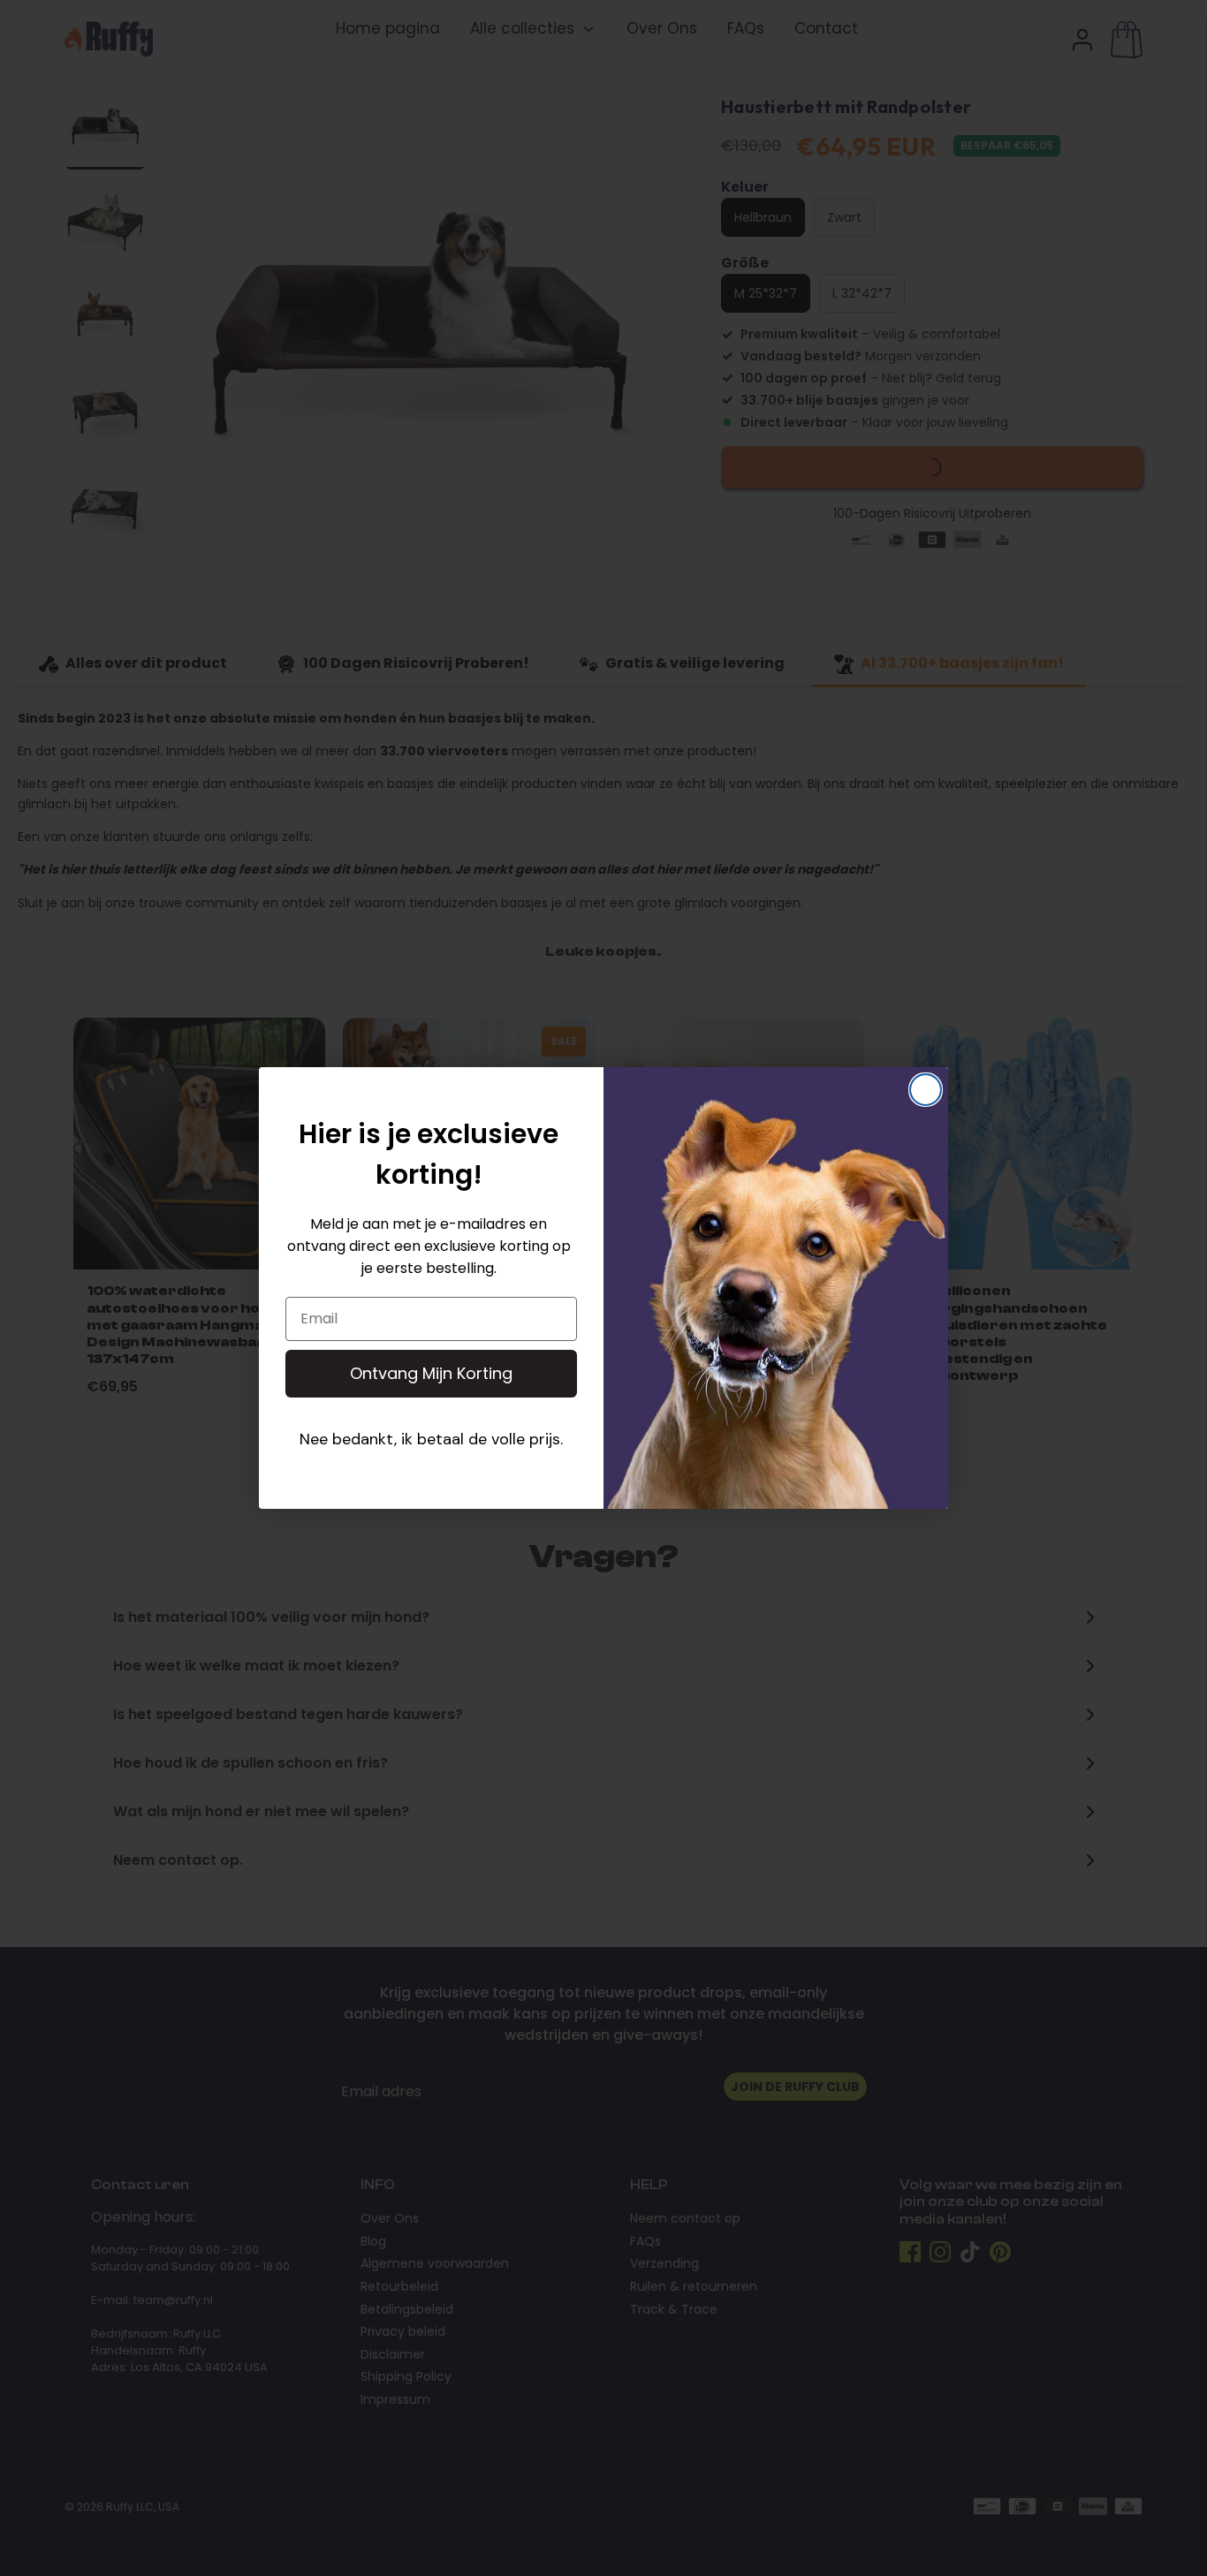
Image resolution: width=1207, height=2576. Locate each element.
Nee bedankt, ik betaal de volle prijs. (431, 1439)
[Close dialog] (926, 1090)
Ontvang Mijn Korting (431, 1373)
